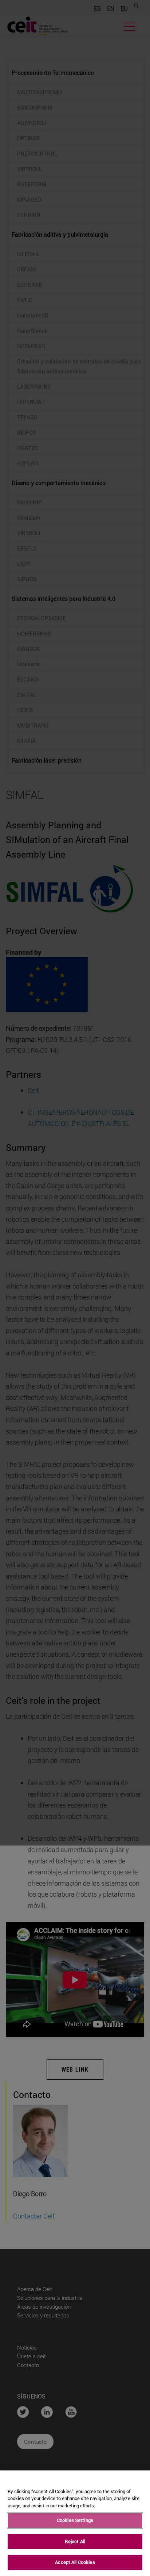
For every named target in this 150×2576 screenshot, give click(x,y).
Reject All (75, 2541)
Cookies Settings (75, 2520)
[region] (75, 2523)
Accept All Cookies (75, 2562)
